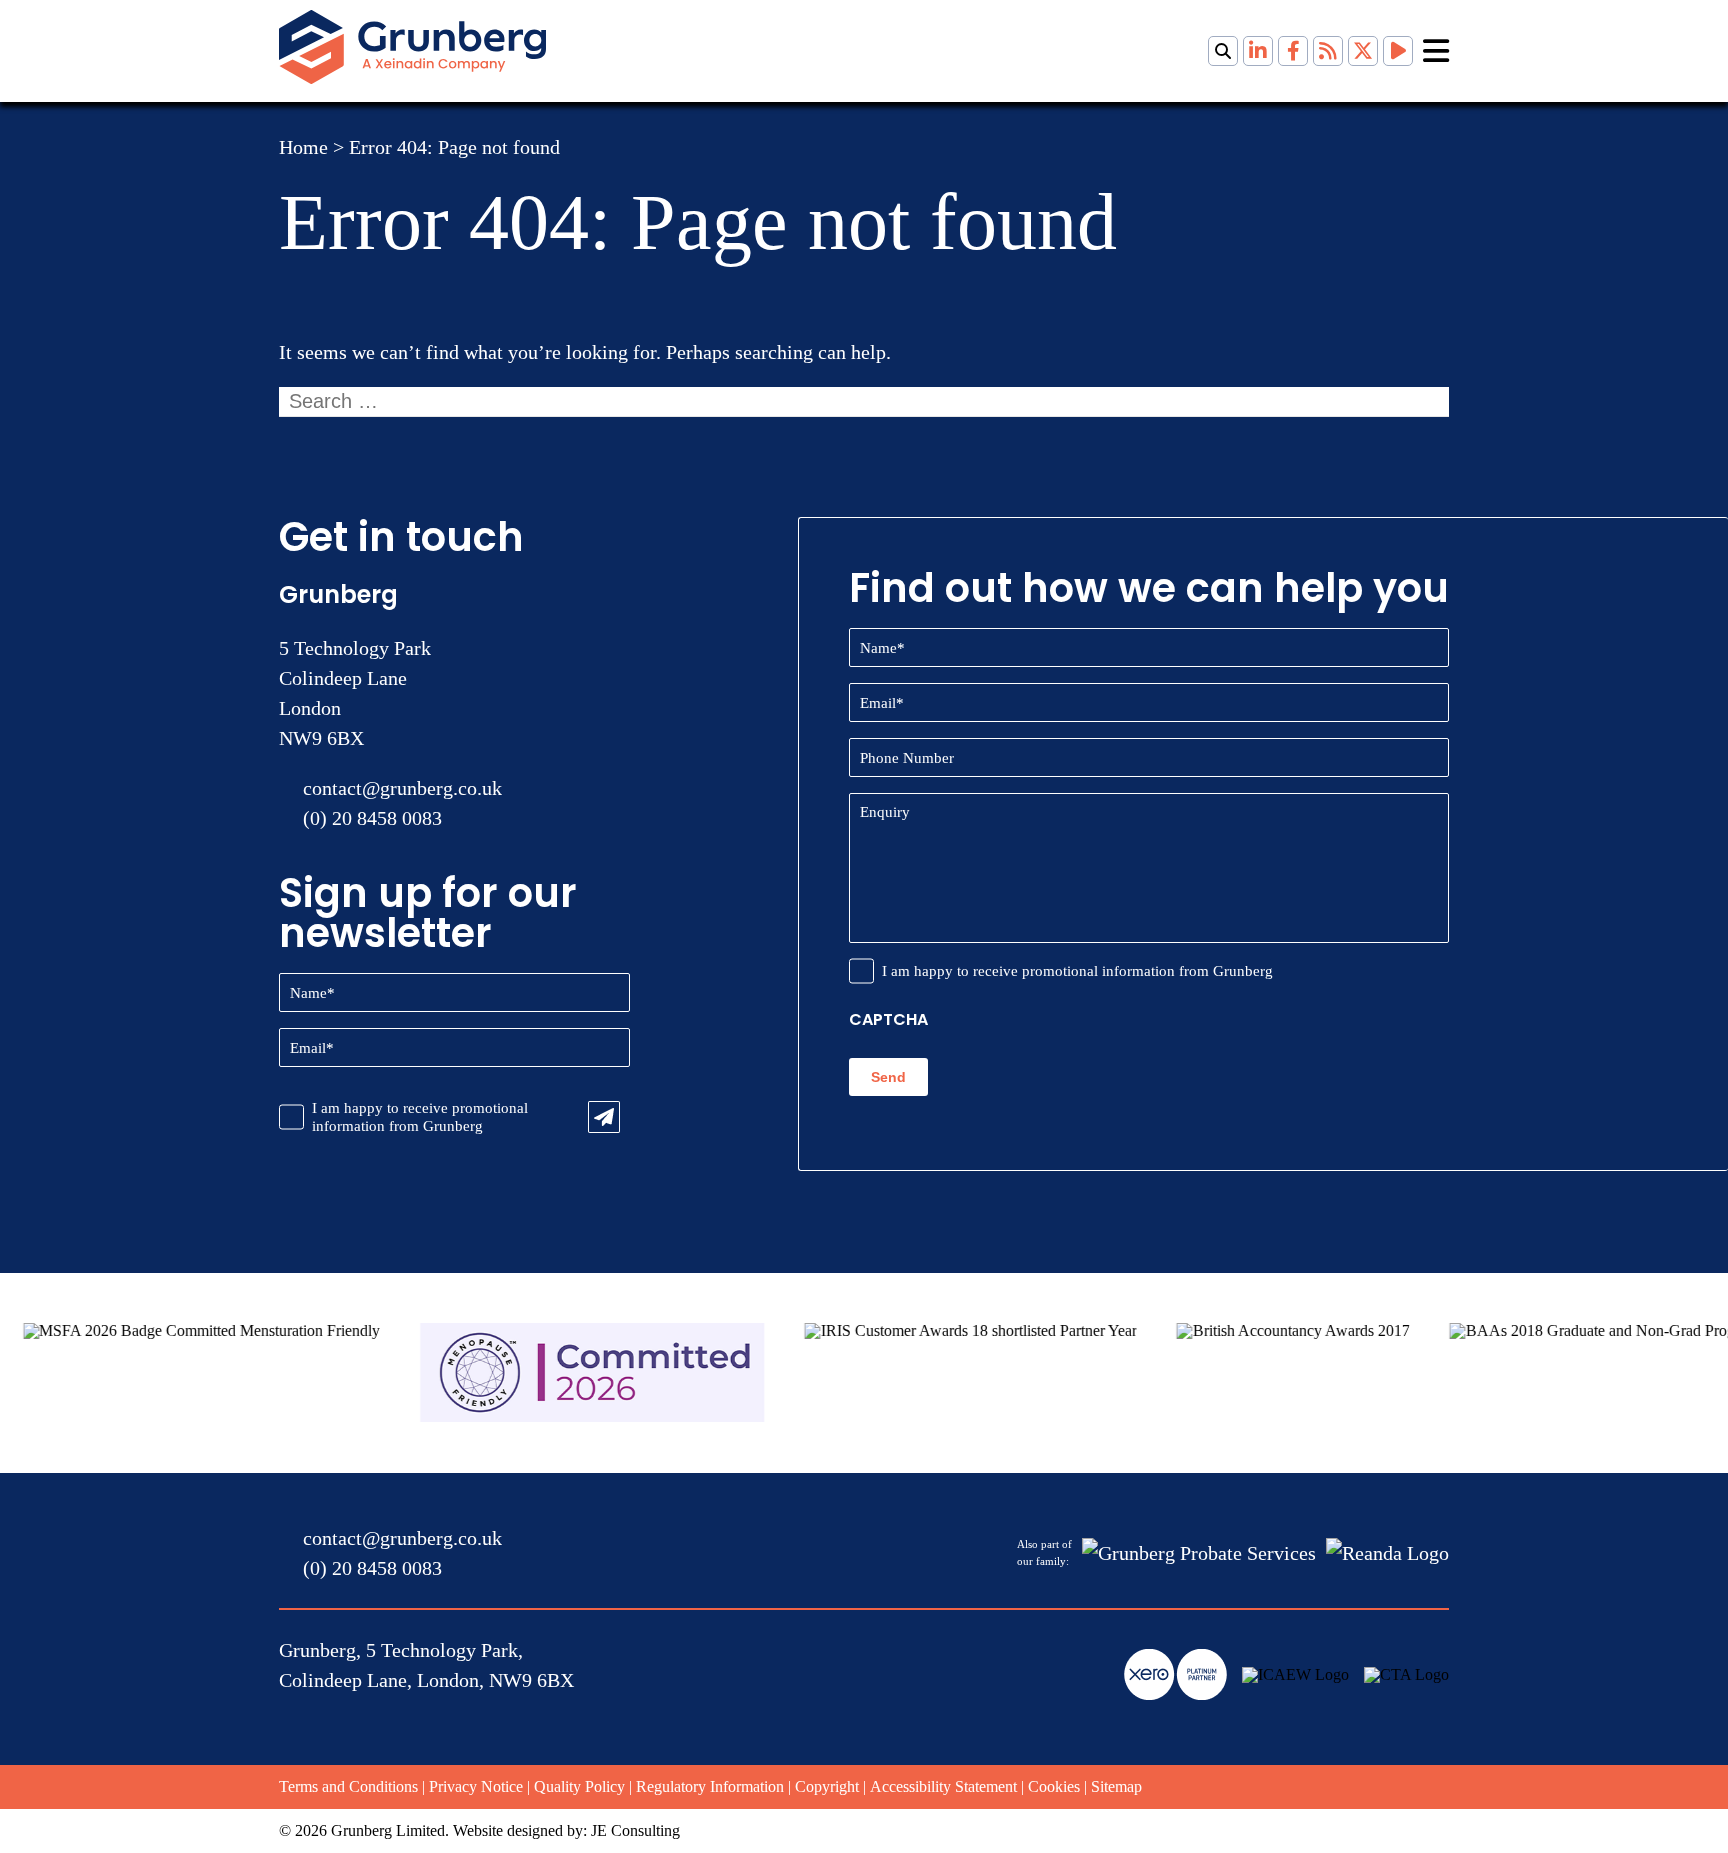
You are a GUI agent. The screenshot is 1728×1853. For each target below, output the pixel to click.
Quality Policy (579, 1786)
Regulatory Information (710, 1786)
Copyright (827, 1786)
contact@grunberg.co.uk (402, 788)
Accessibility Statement (943, 1786)
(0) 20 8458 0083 (372, 818)
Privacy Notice (476, 1786)
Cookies (1054, 1786)
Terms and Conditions (348, 1786)
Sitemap (1116, 1786)
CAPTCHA (888, 1020)
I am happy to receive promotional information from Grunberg (420, 1117)
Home (303, 147)
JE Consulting (635, 1830)
